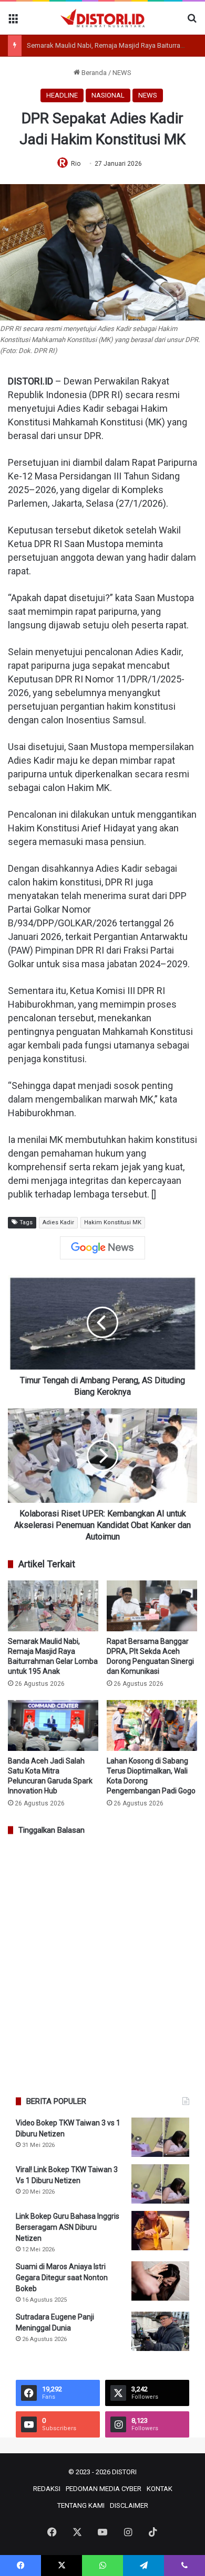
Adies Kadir (58, 1222)
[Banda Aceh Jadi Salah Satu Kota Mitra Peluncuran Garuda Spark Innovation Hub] (53, 1725)
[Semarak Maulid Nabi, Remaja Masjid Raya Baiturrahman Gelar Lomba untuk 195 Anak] (53, 1606)
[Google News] (102, 1248)
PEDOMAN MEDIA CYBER (104, 2489)
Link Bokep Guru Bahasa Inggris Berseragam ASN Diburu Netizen (68, 2227)
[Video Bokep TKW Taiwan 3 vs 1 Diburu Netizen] (160, 2137)
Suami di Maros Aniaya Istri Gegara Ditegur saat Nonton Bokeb (62, 2278)
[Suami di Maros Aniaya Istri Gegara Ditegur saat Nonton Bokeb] (160, 2281)
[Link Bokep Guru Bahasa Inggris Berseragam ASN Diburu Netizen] (160, 2231)
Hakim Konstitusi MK (113, 1222)
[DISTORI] (102, 18)
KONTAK (160, 2489)
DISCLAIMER (129, 2505)
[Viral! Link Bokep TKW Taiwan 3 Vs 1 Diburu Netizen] (160, 2184)
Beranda (93, 73)
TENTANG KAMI (81, 2505)
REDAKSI (47, 2489)
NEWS (122, 73)
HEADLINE (62, 95)
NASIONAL (108, 95)
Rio (76, 164)
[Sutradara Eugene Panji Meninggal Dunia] (160, 2331)
